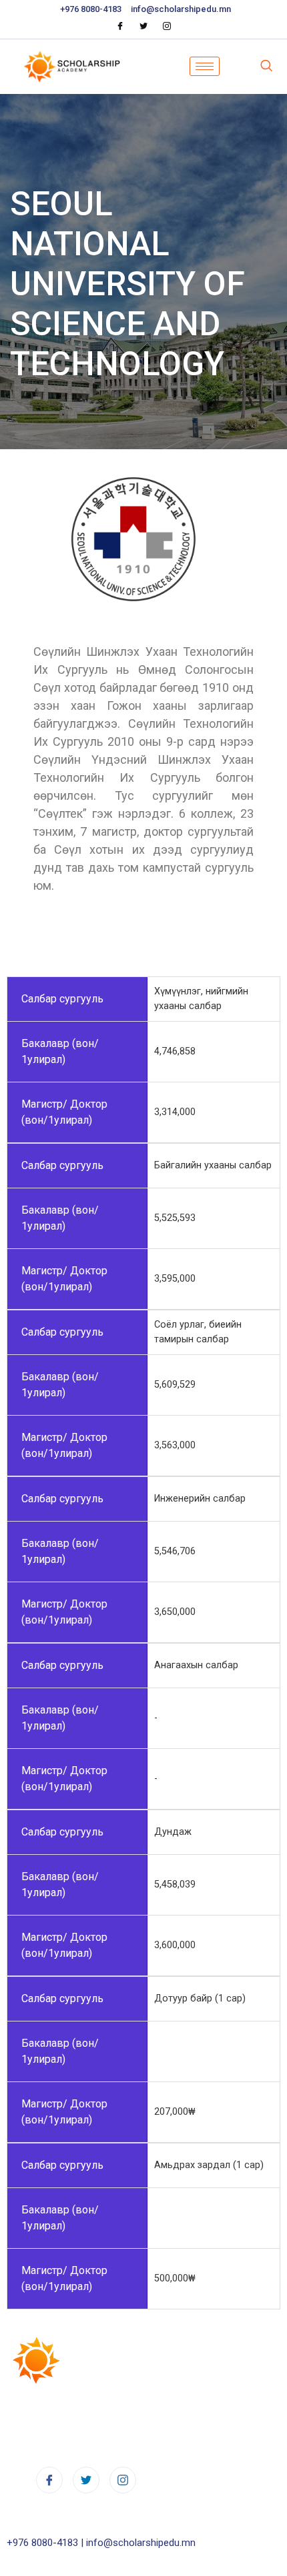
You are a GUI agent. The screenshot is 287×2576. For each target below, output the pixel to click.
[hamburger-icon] (205, 66)
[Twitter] (143, 26)
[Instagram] (167, 26)
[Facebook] (120, 26)
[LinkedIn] (86, 2480)
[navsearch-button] (266, 67)
